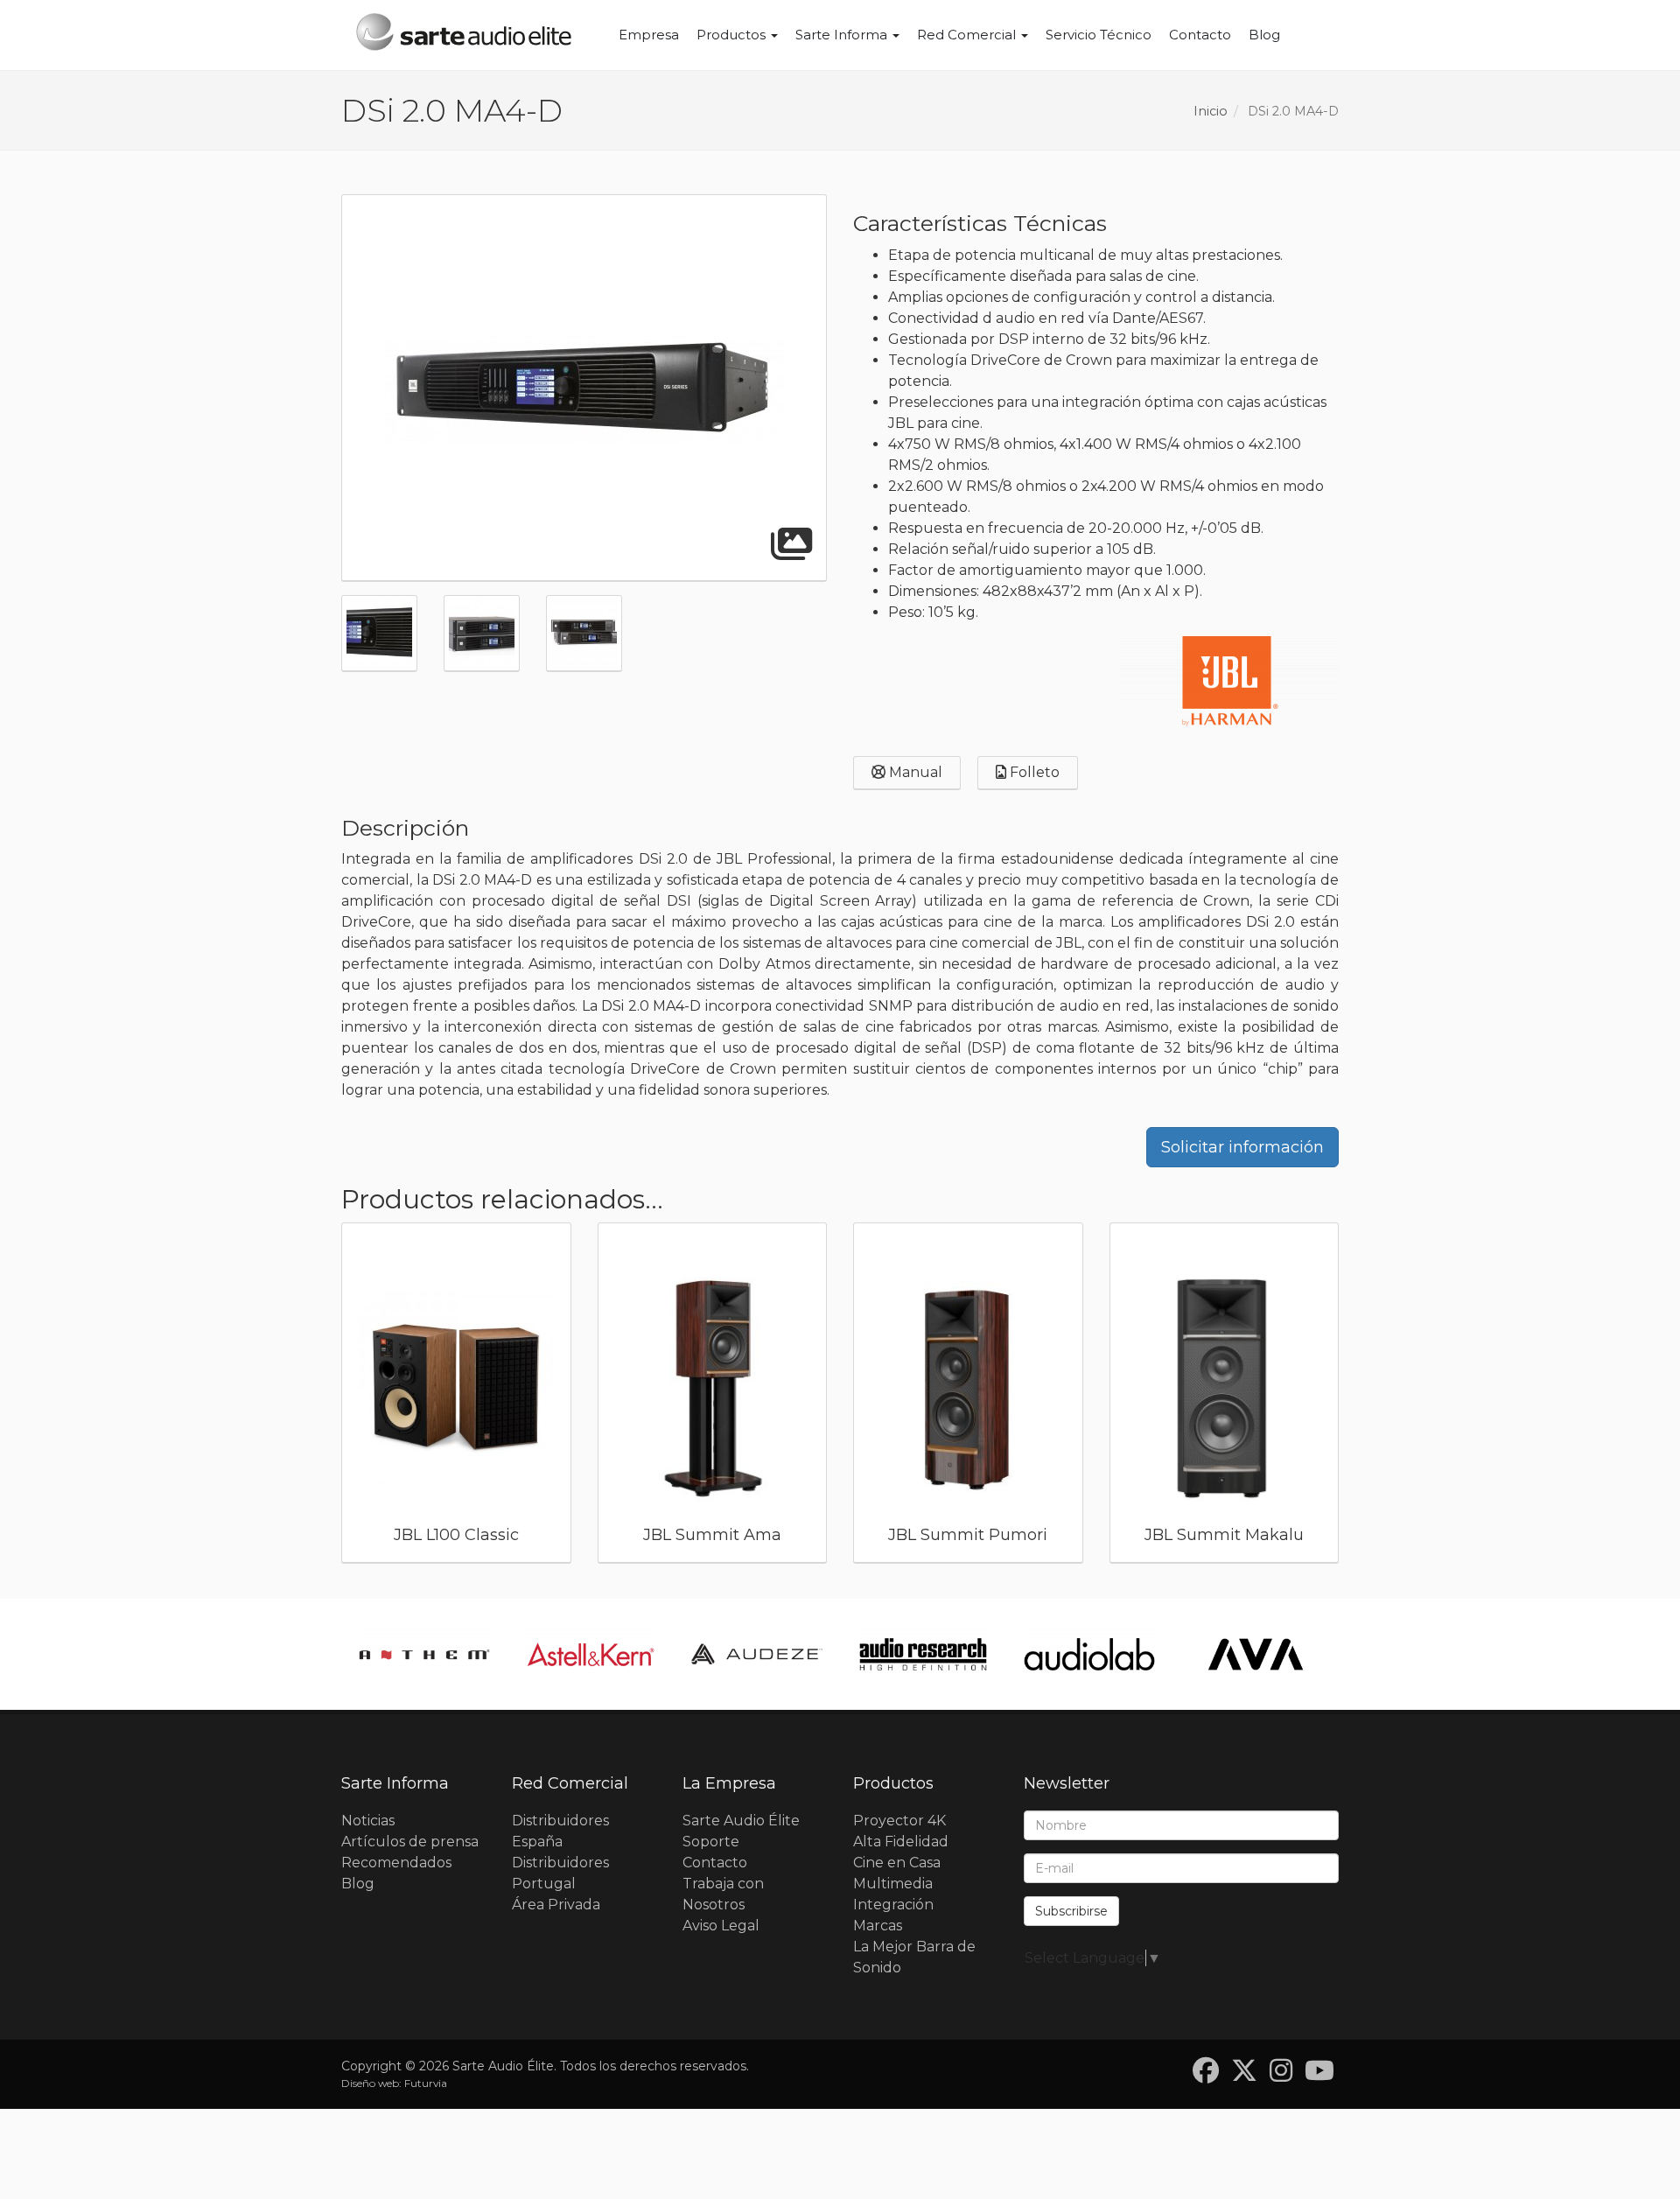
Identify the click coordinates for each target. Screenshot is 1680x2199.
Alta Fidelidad (901, 1842)
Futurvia (426, 2083)
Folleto (1033, 772)
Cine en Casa (897, 1863)
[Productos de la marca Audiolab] (1089, 1654)
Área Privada (556, 1905)
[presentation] (320, 1397)
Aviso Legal (721, 1926)
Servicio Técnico (1099, 35)
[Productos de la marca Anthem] (424, 1654)
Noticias (368, 1821)
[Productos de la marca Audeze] (757, 1654)
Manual (914, 772)
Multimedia (893, 1884)
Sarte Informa (843, 35)
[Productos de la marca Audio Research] (923, 1654)
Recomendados (396, 1863)
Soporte (711, 1842)
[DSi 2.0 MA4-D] (584, 389)
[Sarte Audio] (464, 35)
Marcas (878, 1926)
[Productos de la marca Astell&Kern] (591, 1654)
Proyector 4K (899, 1821)
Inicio (1211, 111)
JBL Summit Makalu (1224, 1535)
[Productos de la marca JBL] (1229, 681)
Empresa (649, 35)
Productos (733, 35)
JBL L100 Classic (456, 1535)
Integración (893, 1905)
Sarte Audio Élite (741, 1821)
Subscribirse (1071, 1911)
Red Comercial (968, 35)
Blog (1264, 35)
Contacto (1200, 35)
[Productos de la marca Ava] (1256, 1654)
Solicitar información (1242, 1147)
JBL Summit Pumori (968, 1535)
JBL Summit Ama (712, 1535)
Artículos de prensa (410, 1842)
